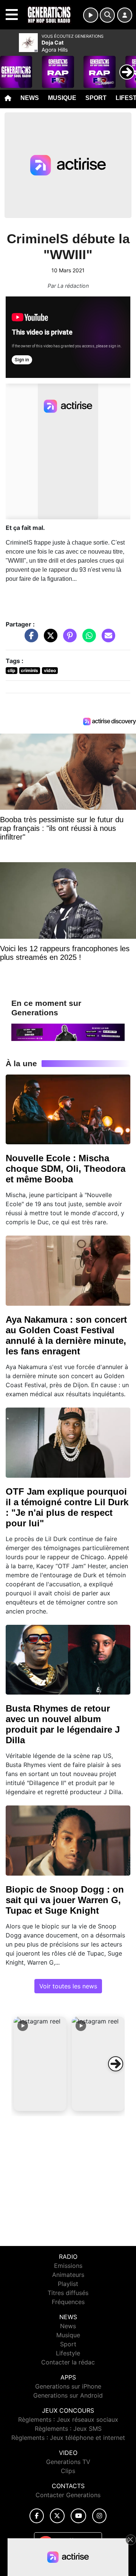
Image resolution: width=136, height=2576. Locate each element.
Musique (62, 98)
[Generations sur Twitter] (57, 2516)
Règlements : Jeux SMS (68, 2429)
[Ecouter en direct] (91, 15)
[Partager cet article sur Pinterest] (68, 639)
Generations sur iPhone (68, 2386)
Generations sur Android (68, 2395)
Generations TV (68, 2462)
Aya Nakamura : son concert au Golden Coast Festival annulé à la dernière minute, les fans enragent (66, 1335)
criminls (29, 670)
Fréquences (68, 2302)
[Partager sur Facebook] (29, 639)
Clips (68, 2471)
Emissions (68, 2266)
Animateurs (68, 2275)
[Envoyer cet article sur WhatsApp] (87, 639)
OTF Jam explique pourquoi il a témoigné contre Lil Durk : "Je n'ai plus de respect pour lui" (67, 1507)
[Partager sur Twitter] (49, 639)
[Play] (10, 66)
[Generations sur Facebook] (37, 2516)
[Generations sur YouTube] (78, 2516)
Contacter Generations (68, 2495)
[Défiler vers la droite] (116, 2064)
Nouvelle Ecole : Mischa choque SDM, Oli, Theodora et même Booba (66, 1169)
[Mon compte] (125, 15)
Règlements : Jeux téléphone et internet (68, 2438)
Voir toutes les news (68, 1986)
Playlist (68, 2284)
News (30, 98)
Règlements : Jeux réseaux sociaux (68, 2419)
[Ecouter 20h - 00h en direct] (68, 1032)
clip (12, 670)
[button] (40, 2064)
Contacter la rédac (68, 2362)
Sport (96, 98)
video (50, 670)
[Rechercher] (107, 15)
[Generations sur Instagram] (99, 2516)
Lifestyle (68, 2353)
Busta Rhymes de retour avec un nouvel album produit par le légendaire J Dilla (63, 1724)
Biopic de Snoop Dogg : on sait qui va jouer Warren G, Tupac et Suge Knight (65, 1900)
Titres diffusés (68, 2293)
